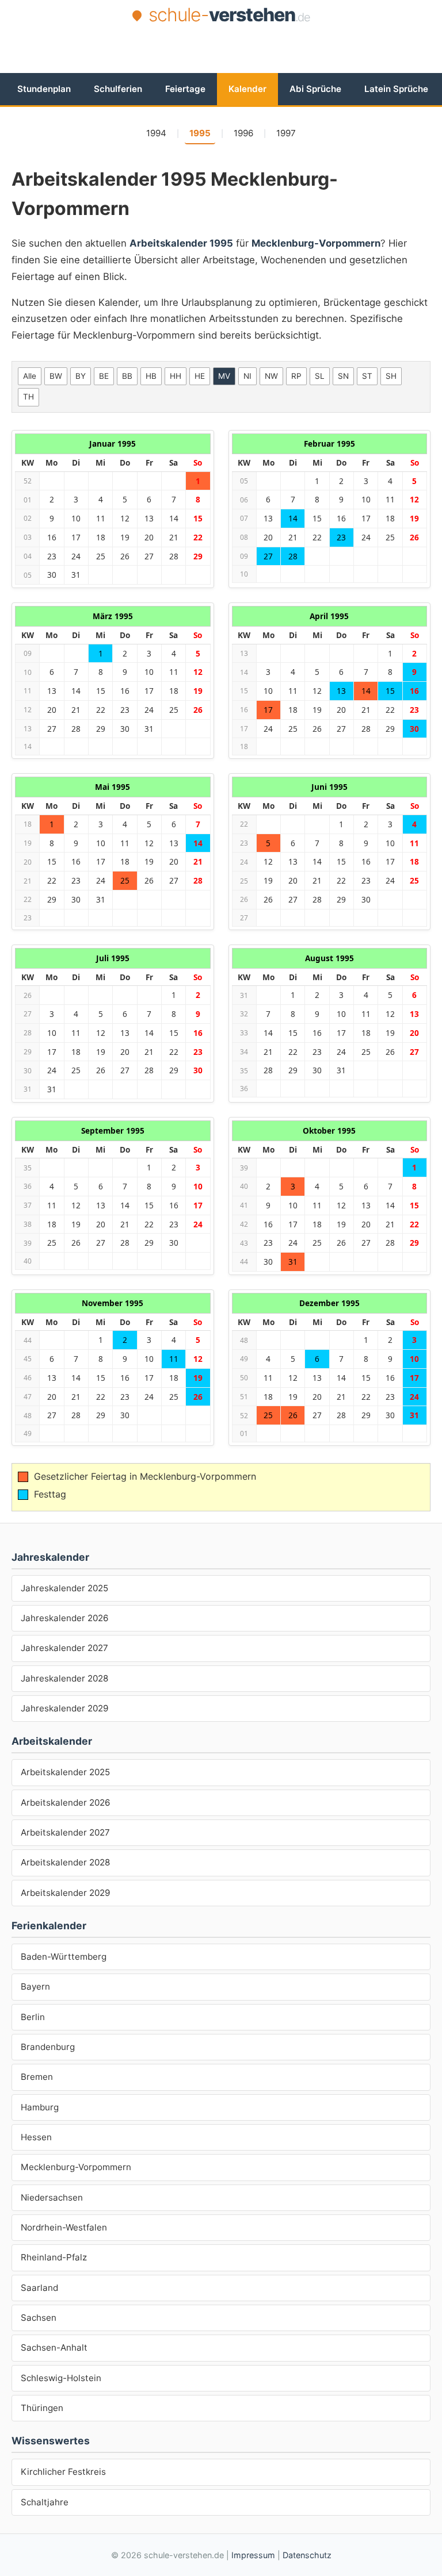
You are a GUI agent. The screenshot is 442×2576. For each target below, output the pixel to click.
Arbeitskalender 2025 (65, 1772)
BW (56, 376)
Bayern (35, 1986)
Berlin (33, 2017)
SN (343, 376)
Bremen (37, 2077)
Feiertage (185, 89)
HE (200, 376)
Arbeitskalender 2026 (65, 1803)
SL (320, 376)
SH (391, 376)
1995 (200, 133)
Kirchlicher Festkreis (63, 2472)
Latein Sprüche (396, 89)
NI (247, 376)
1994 (156, 133)
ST (367, 376)
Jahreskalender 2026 (64, 1618)
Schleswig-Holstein (61, 2378)
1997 (286, 133)
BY (81, 376)
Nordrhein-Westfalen (64, 2227)
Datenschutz (307, 2555)
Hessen (36, 2137)
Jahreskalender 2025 (64, 1588)
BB (127, 376)
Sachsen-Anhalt (54, 2347)
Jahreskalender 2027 (64, 1648)
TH (28, 397)
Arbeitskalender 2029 (65, 1893)
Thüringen (42, 2408)
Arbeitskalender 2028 (65, 1862)
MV (224, 376)
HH (176, 376)
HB (151, 376)
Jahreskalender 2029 (64, 1708)
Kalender (247, 89)
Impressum (253, 2555)
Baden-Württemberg (64, 1957)
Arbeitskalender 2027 (65, 1832)
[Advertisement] (221, 59)
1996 (243, 133)
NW (271, 376)
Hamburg (40, 2107)
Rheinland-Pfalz (54, 2257)
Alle (30, 376)
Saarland (39, 2288)
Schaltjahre (45, 2502)
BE (104, 376)
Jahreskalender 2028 (64, 1678)
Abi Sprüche (315, 89)
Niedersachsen (52, 2197)
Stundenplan (44, 89)
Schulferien (118, 89)
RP (296, 376)
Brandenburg (48, 2047)
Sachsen (39, 2318)
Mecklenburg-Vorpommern (76, 2167)
